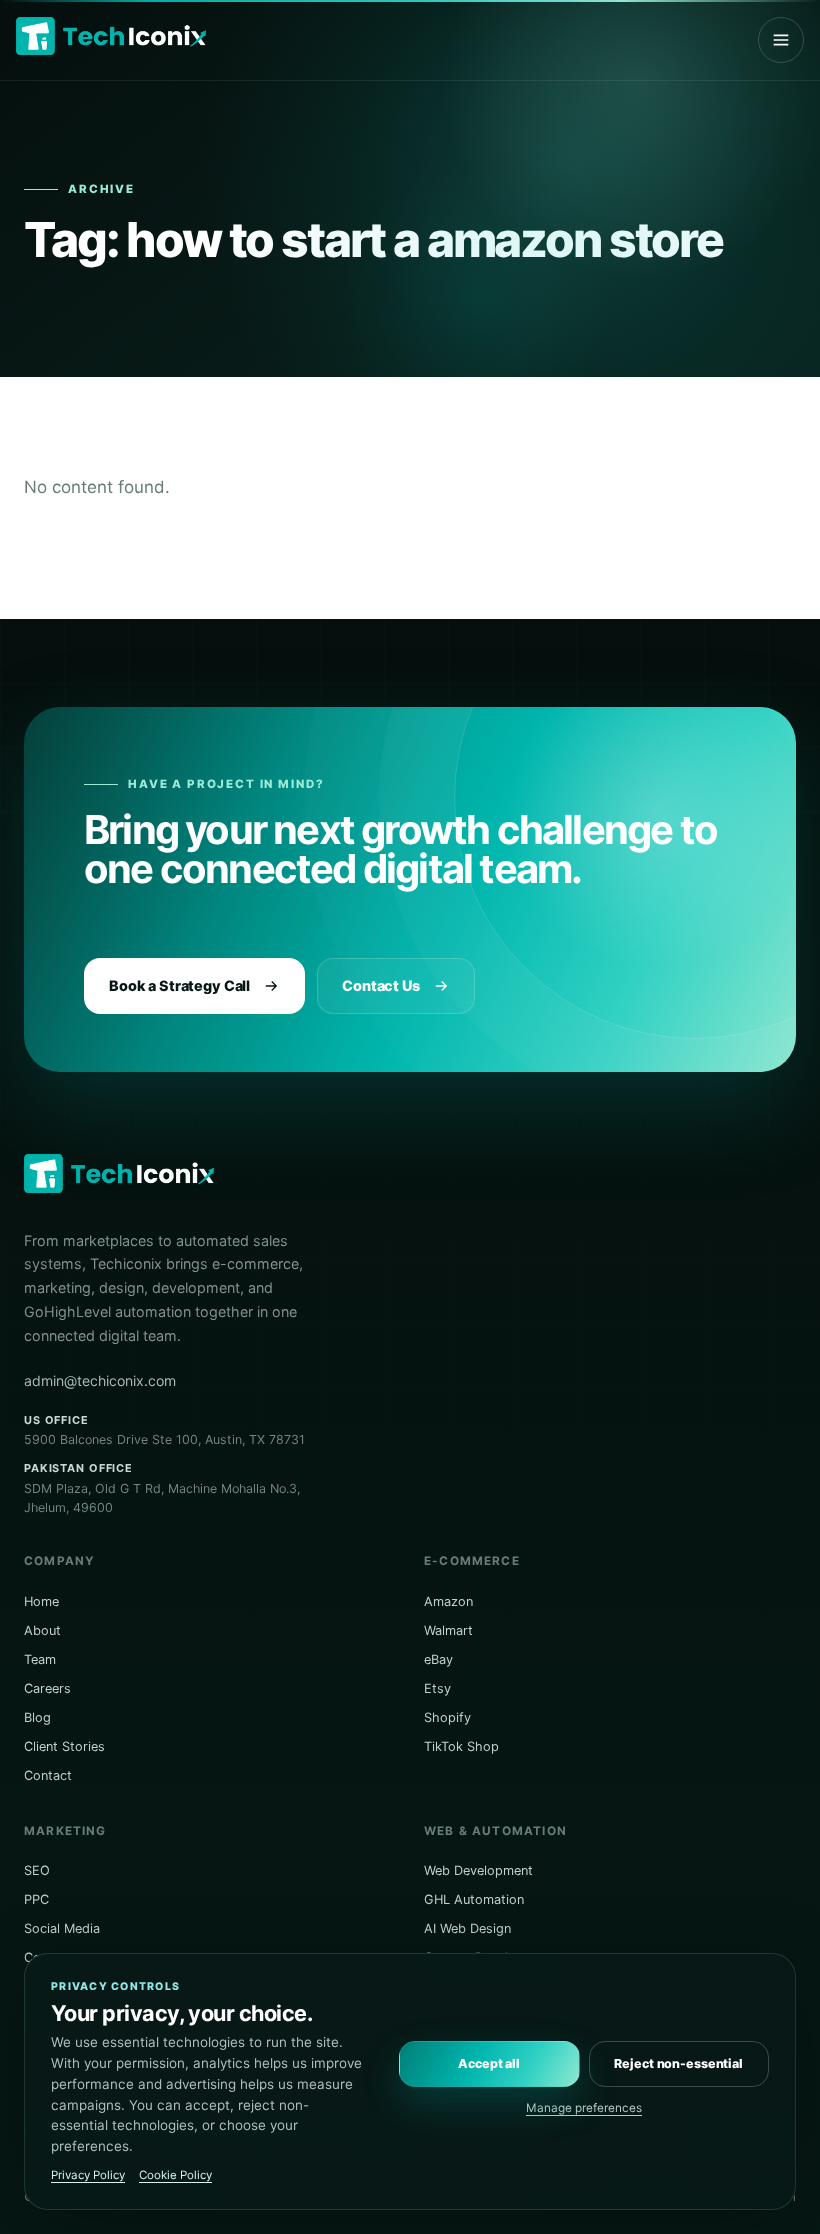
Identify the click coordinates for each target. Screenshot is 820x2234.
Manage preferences (584, 2108)
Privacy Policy (88, 2175)
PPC (36, 1899)
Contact (48, 1775)
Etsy (437, 1688)
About (42, 1630)
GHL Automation (474, 1899)
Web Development (478, 1870)
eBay (438, 1659)
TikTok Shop (461, 1746)
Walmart (448, 1630)
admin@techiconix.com (100, 1380)
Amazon (448, 1601)
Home (41, 1601)
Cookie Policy (175, 2175)
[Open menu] (781, 40)
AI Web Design (467, 1928)
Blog (37, 1717)
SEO (37, 1870)
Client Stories (64, 1746)
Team (40, 1659)
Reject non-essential (678, 2063)
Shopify (447, 1717)
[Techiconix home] (111, 36)
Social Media (62, 1928)
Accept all (489, 2063)
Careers (47, 1688)
